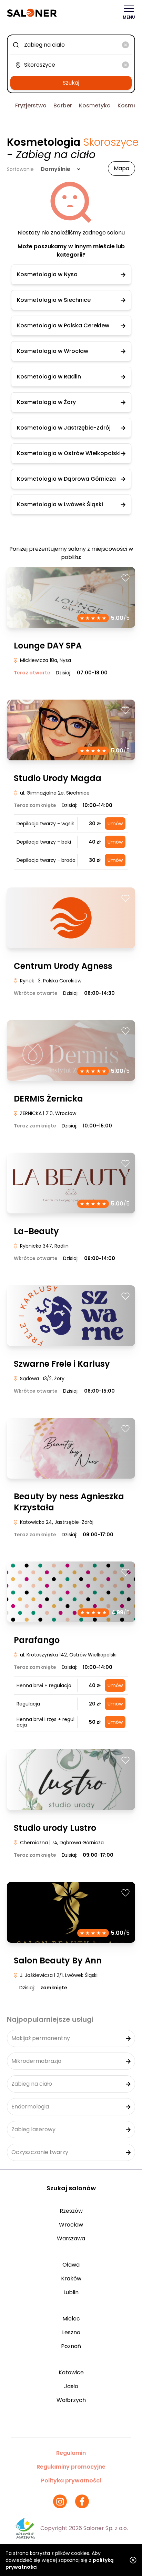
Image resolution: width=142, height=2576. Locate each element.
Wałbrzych (71, 2400)
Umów (115, 824)
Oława (71, 2265)
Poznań (71, 2346)
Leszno (71, 2332)
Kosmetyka (95, 105)
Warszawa (71, 2238)
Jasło (71, 2386)
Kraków (71, 2279)
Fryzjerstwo (31, 105)
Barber (63, 105)
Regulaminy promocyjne (71, 2467)
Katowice (71, 2372)
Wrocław (71, 2225)
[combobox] (71, 45)
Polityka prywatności (71, 2481)
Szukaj (71, 83)
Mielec (71, 2319)
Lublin (71, 2292)
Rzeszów (71, 2211)
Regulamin (71, 2453)
